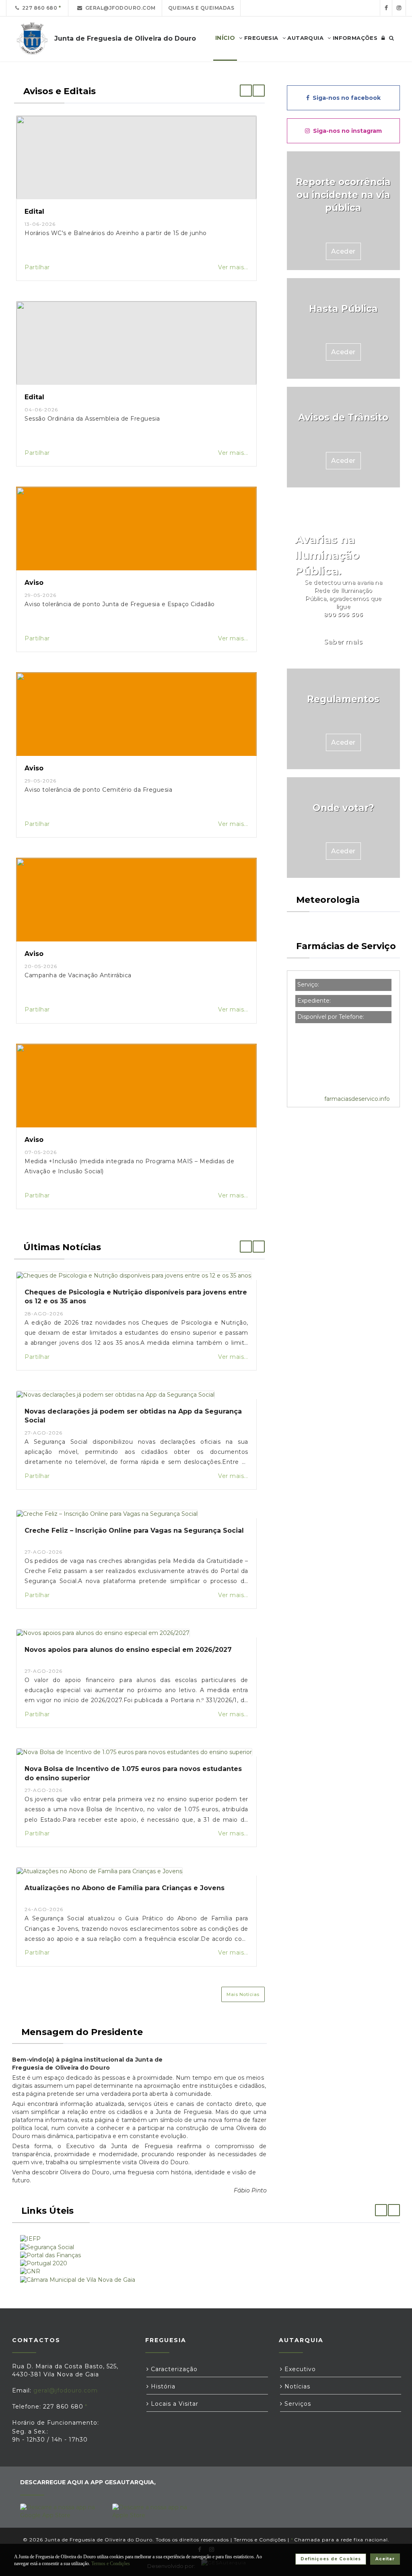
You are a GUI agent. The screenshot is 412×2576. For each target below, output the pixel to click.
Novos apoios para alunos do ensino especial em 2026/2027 (128, 1650)
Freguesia (261, 38)
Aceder (343, 251)
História (162, 2386)
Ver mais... (233, 267)
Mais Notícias (243, 1994)
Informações (354, 38)
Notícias (296, 2386)
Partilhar (37, 267)
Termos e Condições (260, 2540)
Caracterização (173, 2369)
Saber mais (343, 642)
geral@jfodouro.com (119, 8)
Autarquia (305, 38)
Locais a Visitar (174, 2404)
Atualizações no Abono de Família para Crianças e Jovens (125, 1888)
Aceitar (385, 2559)
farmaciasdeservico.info (357, 1099)
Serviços (297, 2404)
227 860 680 (38, 8)
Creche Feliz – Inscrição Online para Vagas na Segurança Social (134, 1531)
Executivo (299, 2369)
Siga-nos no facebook (345, 98)
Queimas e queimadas (201, 8)
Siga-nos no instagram (346, 131)
